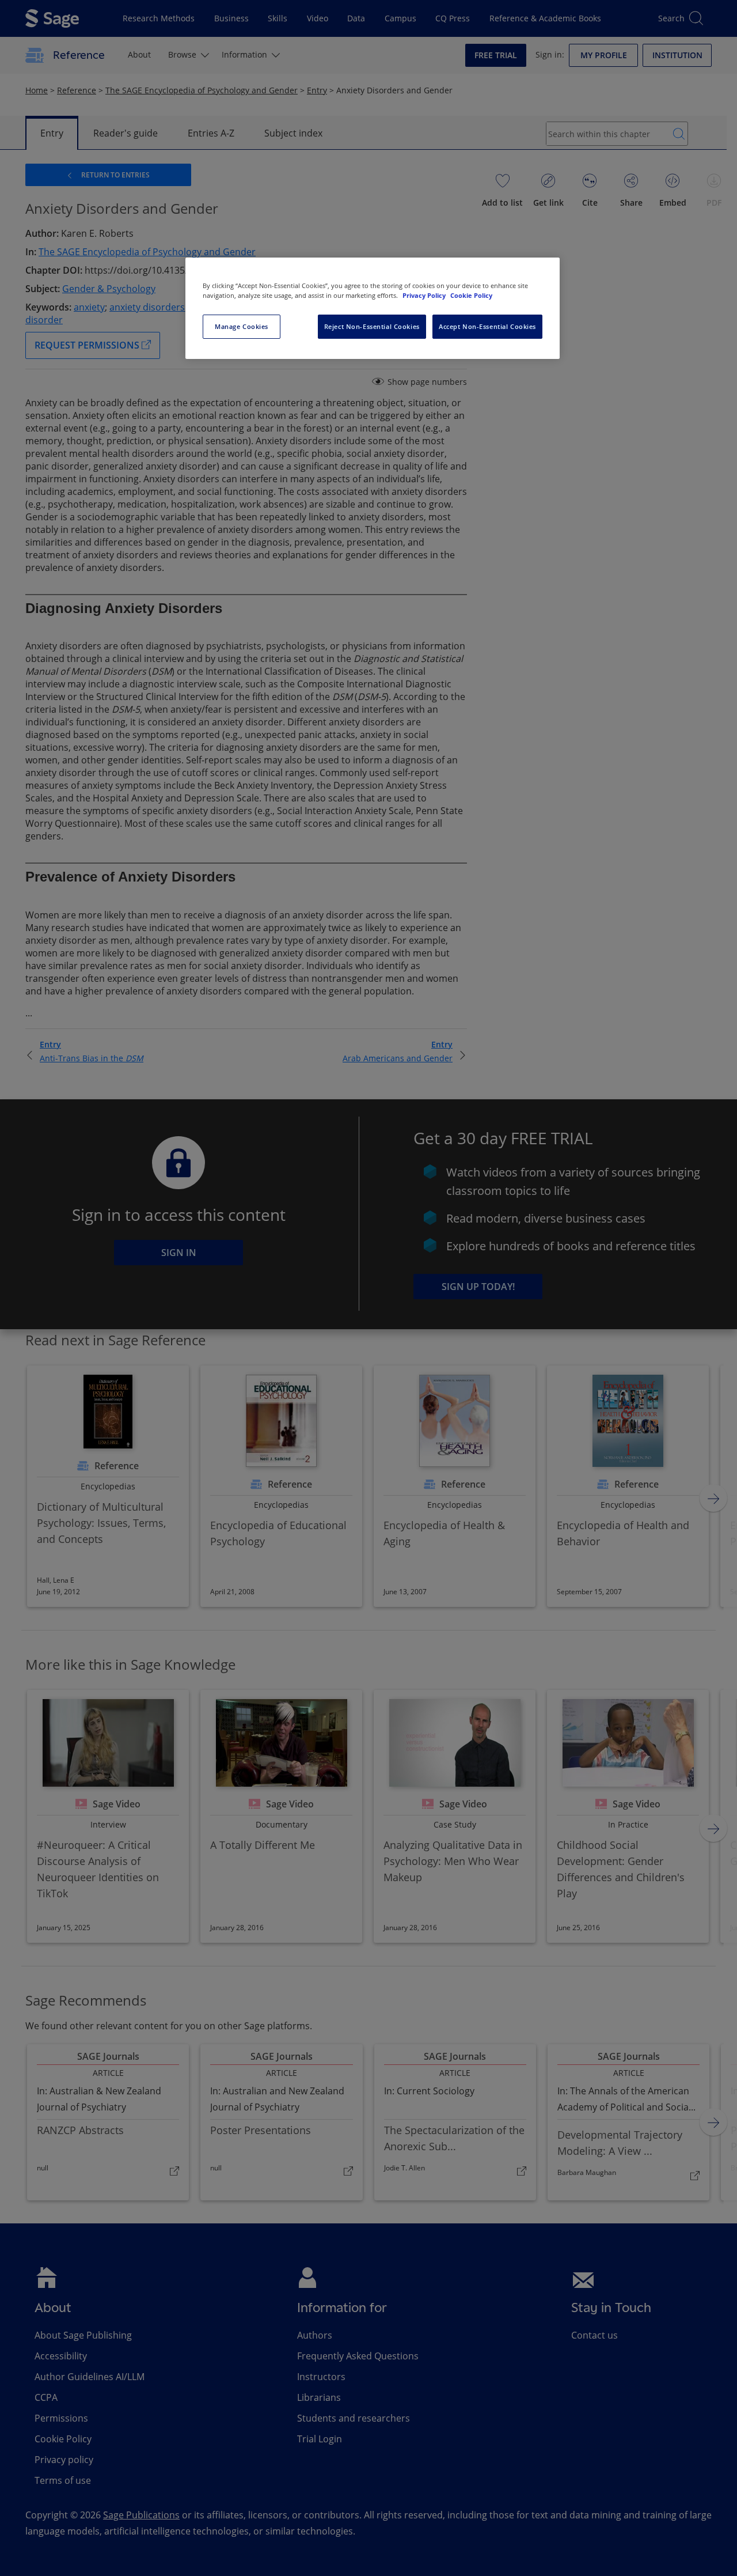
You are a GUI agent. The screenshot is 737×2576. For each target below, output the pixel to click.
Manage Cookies (242, 326)
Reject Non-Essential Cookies (372, 326)
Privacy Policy (425, 295)
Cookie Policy (471, 295)
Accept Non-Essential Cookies (487, 326)
